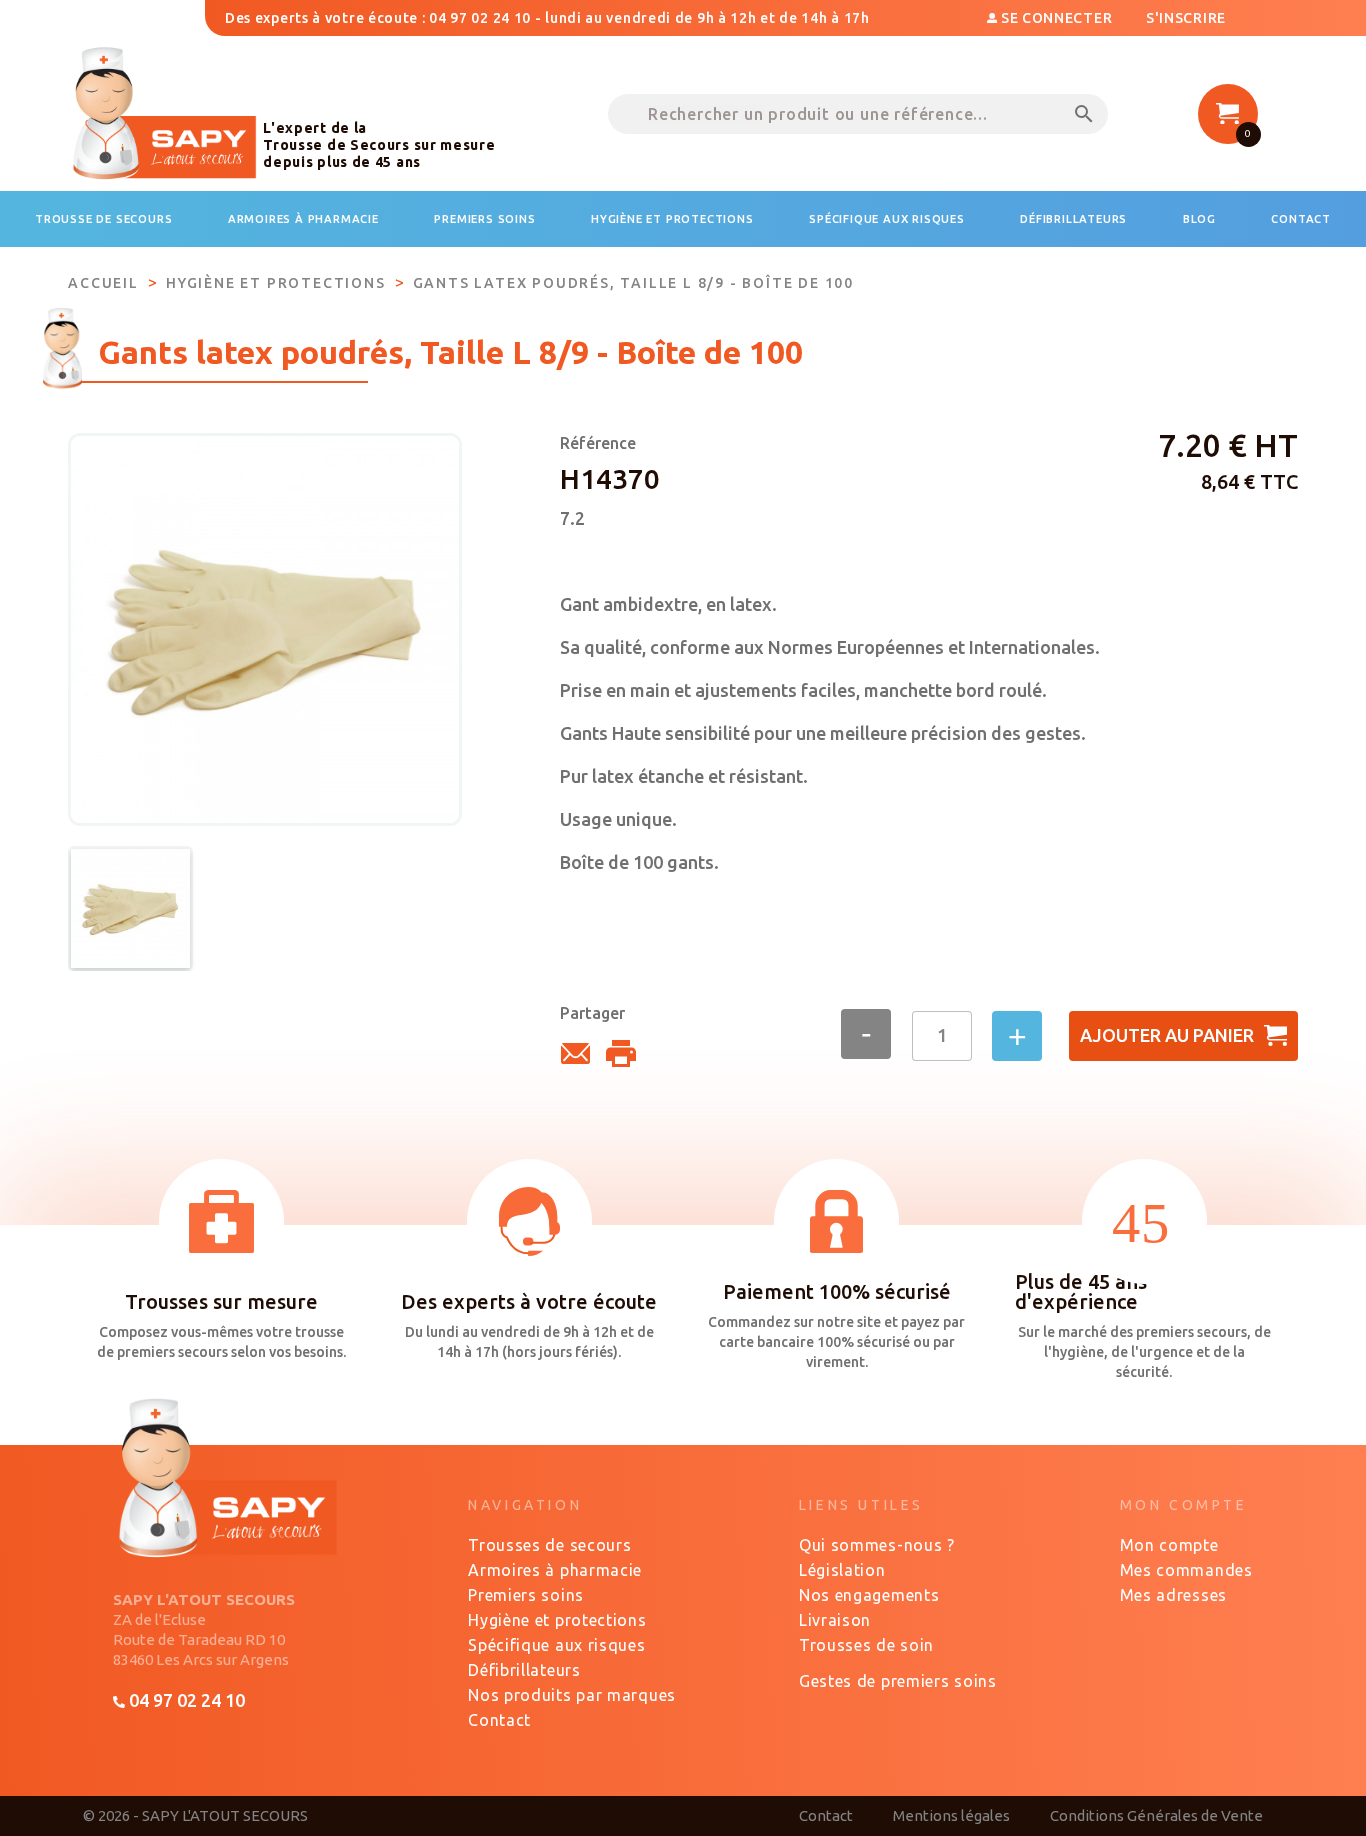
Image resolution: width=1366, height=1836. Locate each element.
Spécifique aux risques (556, 1645)
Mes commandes (1186, 1570)
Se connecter (1056, 18)
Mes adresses (1173, 1595)
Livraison (835, 1620)
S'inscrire (1186, 18)
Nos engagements (869, 1595)
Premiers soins (526, 1595)
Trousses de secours (549, 1545)
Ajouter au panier (1167, 1035)
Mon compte (1169, 1545)
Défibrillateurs (524, 1670)
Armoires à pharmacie (555, 1570)
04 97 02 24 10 (184, 1700)
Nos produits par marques (572, 1695)
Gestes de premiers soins (898, 1681)
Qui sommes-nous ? (877, 1545)
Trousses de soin (866, 1645)
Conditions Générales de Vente (1156, 1815)
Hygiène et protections (557, 1620)
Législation (842, 1570)
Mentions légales (951, 1815)
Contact (499, 1720)
